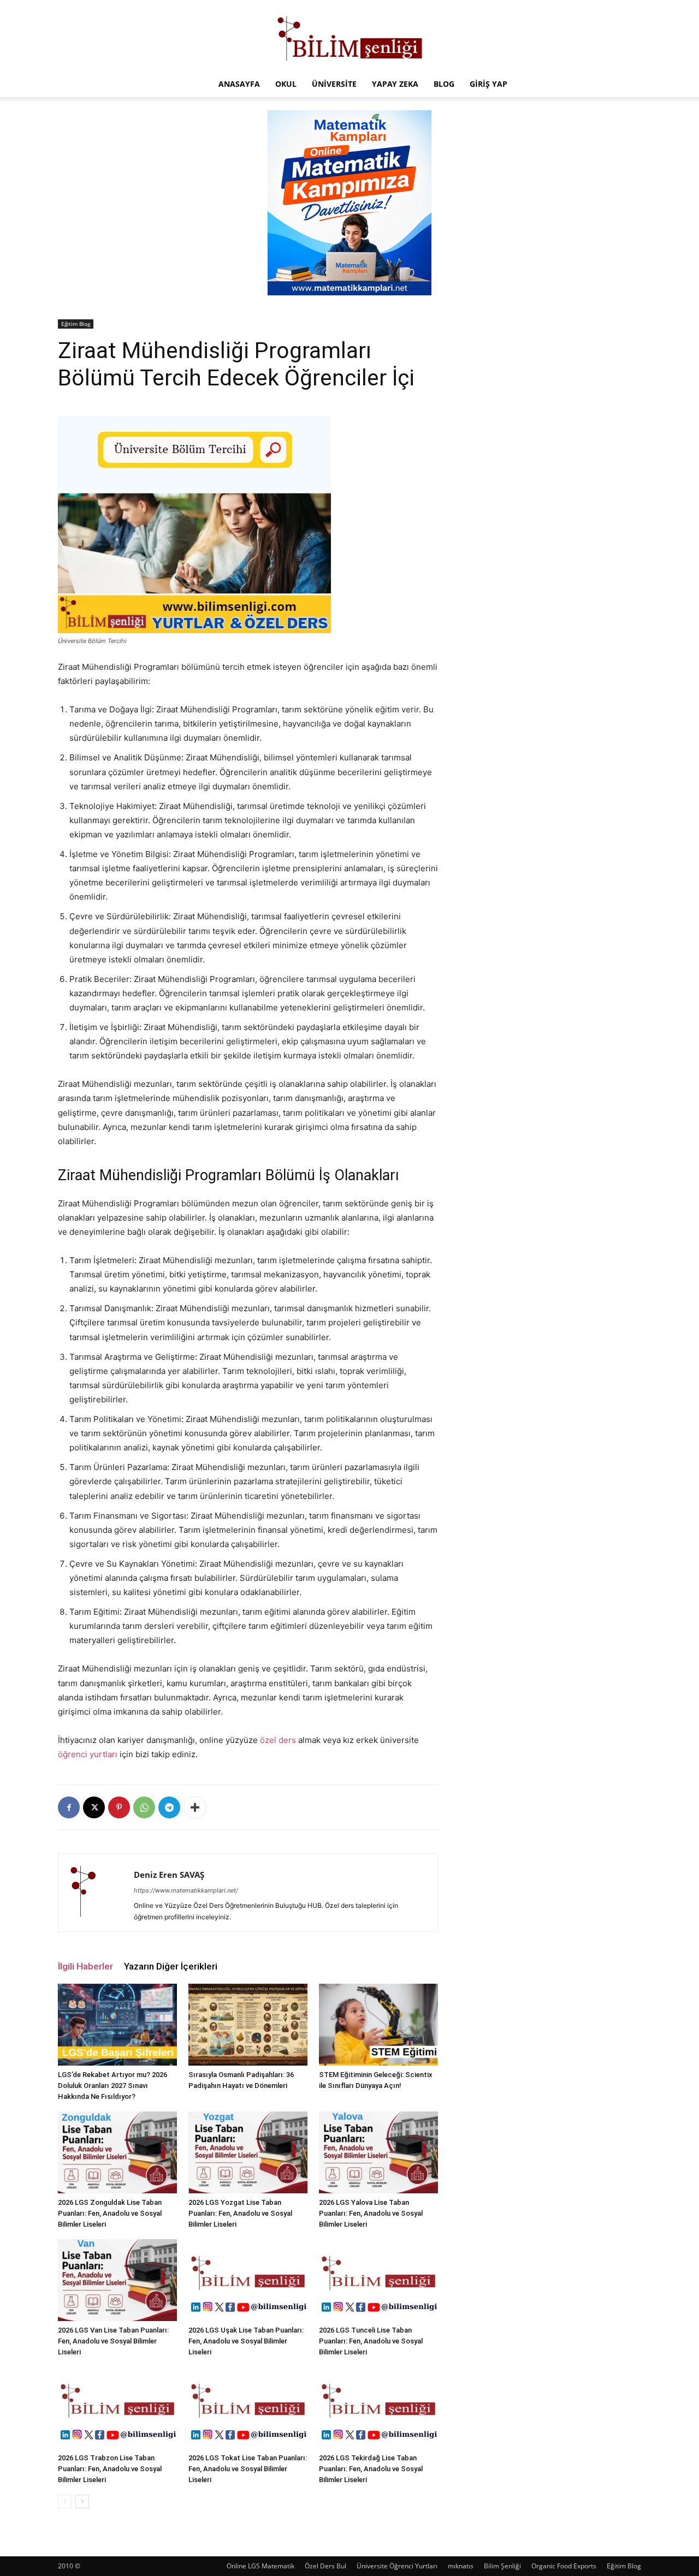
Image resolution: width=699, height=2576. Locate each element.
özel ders (278, 1740)
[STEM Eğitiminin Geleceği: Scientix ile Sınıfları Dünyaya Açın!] (378, 2025)
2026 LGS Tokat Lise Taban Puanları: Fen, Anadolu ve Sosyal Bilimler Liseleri (248, 2469)
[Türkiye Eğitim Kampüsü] (349, 36)
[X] (94, 1807)
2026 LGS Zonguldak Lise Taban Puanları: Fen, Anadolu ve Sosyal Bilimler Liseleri (110, 2213)
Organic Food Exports (564, 2566)
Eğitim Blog (76, 324)
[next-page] (82, 2501)
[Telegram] (169, 1807)
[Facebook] (69, 1807)
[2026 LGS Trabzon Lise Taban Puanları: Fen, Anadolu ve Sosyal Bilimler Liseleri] (117, 2408)
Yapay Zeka (395, 84)
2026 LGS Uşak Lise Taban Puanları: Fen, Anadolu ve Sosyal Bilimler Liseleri (246, 2341)
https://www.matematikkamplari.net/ (186, 1890)
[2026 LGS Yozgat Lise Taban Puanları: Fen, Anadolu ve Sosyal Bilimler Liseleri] (248, 2152)
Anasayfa (239, 84)
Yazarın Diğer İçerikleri (171, 1966)
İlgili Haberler (85, 1966)
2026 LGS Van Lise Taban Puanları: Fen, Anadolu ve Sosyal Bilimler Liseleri (113, 2341)
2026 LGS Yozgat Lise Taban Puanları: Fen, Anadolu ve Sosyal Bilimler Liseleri (240, 2213)
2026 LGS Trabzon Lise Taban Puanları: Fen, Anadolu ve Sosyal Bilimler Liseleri (110, 2469)
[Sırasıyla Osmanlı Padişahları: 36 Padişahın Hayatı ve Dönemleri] (248, 2025)
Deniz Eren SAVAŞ (169, 1875)
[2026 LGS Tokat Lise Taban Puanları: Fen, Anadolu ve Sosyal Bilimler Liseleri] (248, 2408)
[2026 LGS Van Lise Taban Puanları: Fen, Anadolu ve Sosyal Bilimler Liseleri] (117, 2280)
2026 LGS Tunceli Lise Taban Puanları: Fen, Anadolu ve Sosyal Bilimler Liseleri (371, 2341)
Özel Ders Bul (325, 2566)
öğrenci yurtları (88, 1754)
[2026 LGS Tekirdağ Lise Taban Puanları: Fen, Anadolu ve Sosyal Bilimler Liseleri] (378, 2408)
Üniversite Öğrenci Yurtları (397, 2566)
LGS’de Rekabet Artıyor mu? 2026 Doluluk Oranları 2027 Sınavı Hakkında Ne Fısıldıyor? (112, 2086)
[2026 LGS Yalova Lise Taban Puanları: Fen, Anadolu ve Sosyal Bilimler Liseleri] (378, 2152)
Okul (286, 84)
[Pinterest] (119, 1807)
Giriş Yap (488, 84)
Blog (444, 84)
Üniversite (334, 84)
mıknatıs (461, 2566)
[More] (195, 1807)
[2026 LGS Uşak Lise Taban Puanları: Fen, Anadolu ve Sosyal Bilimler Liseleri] (248, 2280)
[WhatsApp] (144, 1807)
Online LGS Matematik (260, 2566)
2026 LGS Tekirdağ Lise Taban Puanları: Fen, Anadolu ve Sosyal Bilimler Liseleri (371, 2469)
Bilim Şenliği (502, 2566)
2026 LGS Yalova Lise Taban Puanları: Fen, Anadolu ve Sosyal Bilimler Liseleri (371, 2213)
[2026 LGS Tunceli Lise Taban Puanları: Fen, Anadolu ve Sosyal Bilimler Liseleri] (378, 2280)
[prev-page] (65, 2501)
